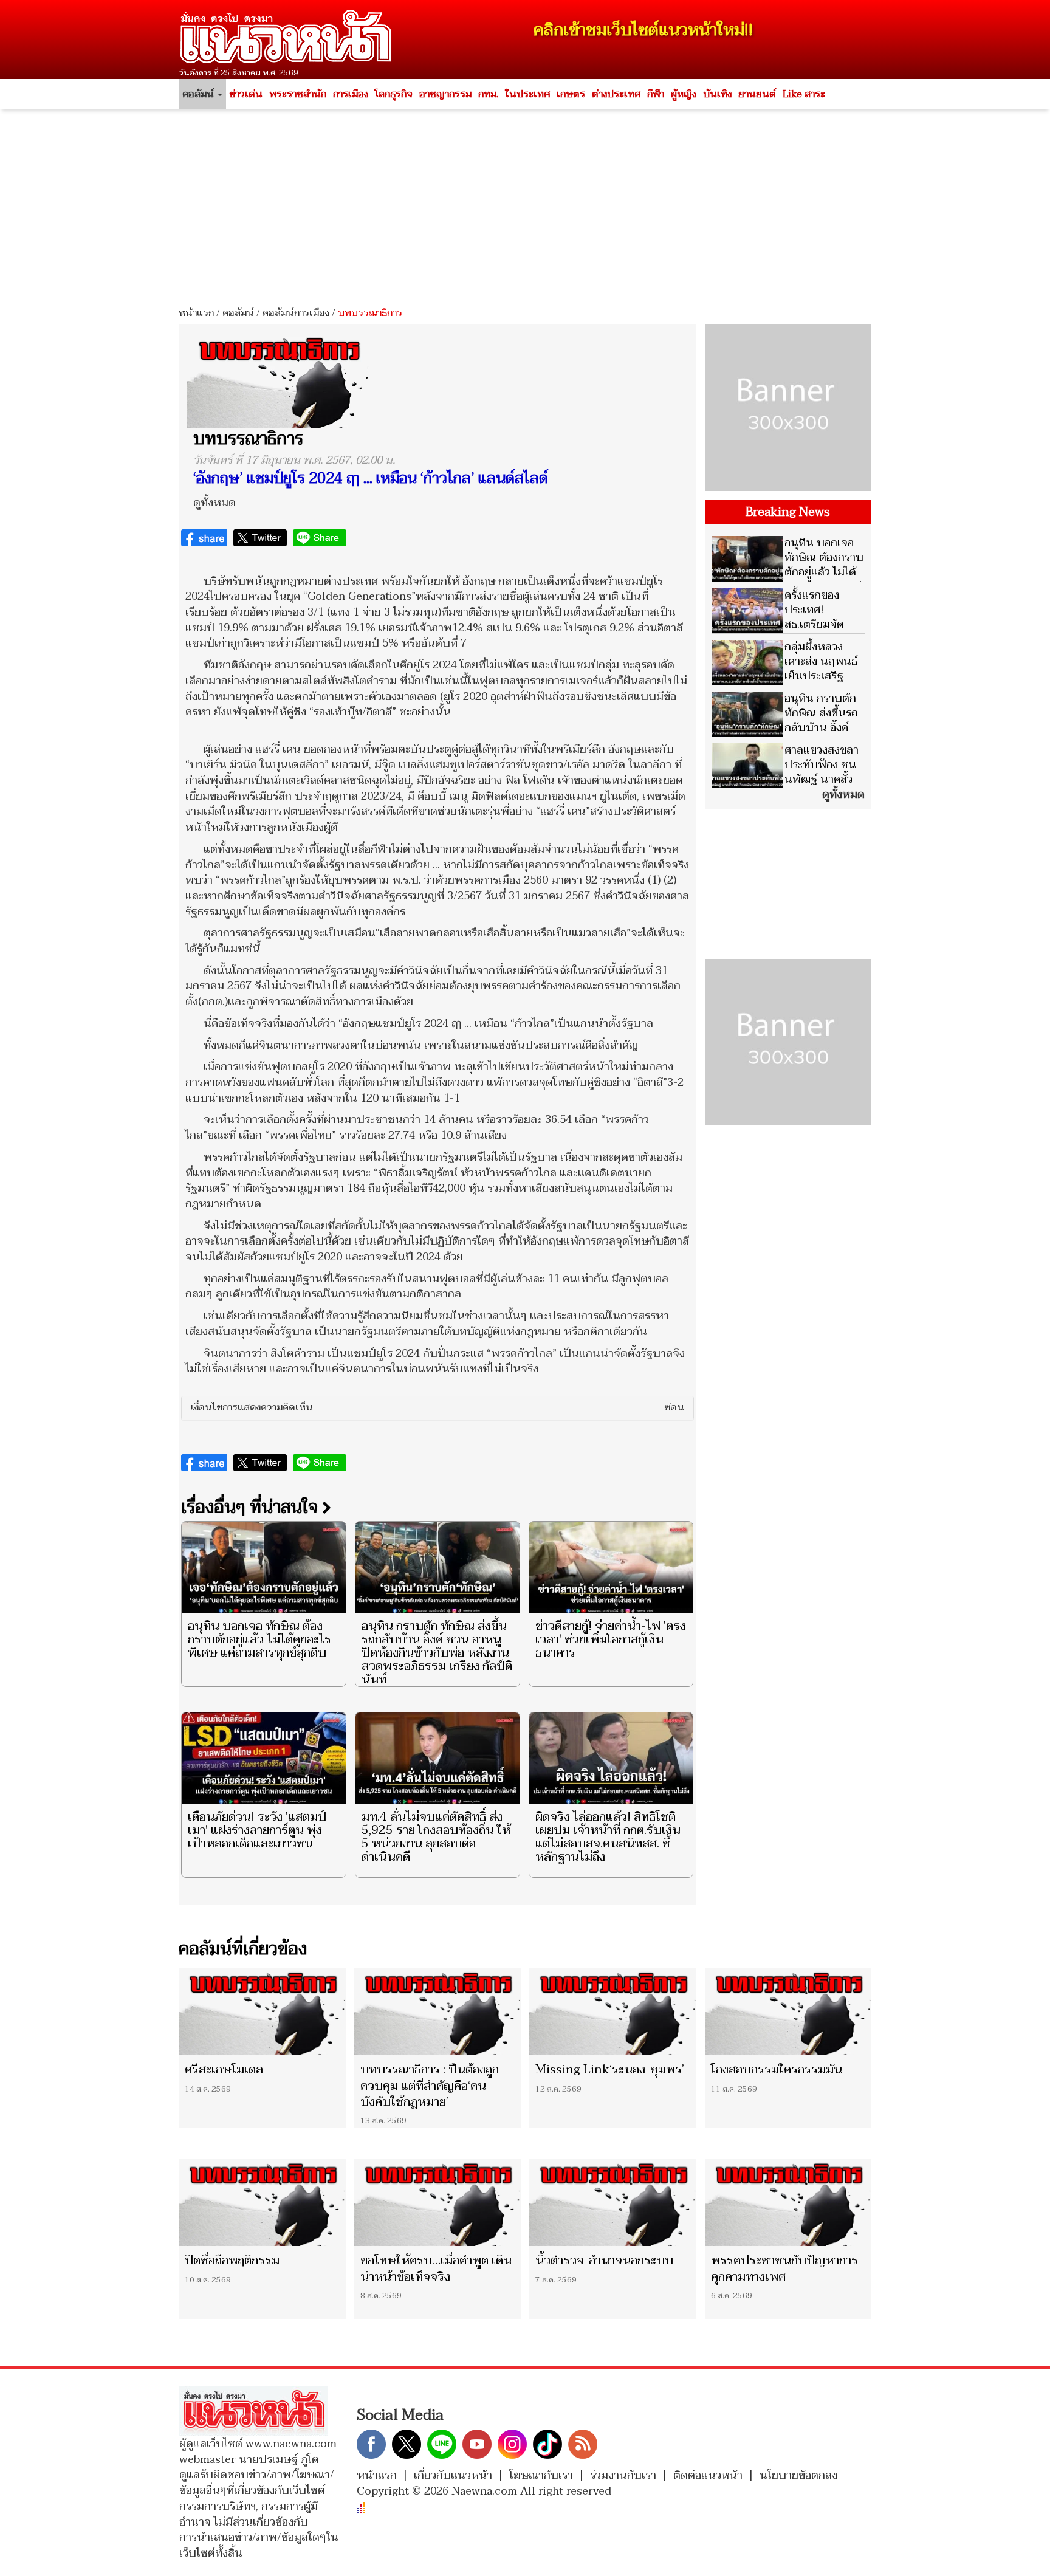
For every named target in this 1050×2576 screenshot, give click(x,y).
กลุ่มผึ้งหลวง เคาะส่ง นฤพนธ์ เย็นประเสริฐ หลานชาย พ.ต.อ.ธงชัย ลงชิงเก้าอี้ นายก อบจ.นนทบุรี (784, 683)
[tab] (437, 1408)
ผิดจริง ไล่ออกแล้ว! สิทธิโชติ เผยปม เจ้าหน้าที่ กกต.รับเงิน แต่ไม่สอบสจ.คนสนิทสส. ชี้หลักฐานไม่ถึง (608, 1837)
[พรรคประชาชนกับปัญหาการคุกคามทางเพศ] (788, 2202)
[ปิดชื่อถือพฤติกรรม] (262, 2202)
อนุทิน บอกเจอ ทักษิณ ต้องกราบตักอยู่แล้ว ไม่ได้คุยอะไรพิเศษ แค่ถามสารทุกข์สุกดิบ (259, 1640)
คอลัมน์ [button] (199, 94)
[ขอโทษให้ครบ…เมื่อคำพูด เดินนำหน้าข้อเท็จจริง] (438, 2202)
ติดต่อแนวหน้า (708, 2475)
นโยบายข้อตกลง (798, 2475)
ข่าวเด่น (246, 94)
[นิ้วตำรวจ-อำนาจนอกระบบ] (613, 2202)
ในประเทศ (527, 94)
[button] (437, 1408)
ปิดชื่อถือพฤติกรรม (232, 2261)
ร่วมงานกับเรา (623, 2475)
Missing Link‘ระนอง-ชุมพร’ (610, 2070)
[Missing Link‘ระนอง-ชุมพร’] (613, 2011)
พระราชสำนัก (298, 94)
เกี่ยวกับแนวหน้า (453, 2475)
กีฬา (656, 94)
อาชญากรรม (445, 94)
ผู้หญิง (684, 94)
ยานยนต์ (757, 94)
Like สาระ (804, 94)
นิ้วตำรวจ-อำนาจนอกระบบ (604, 2261)
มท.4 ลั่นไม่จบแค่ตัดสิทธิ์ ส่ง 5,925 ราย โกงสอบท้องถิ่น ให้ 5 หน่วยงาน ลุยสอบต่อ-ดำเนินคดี (436, 1837)
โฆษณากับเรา (541, 2475)
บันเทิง (717, 94)
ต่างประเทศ (616, 94)
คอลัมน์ (238, 313)
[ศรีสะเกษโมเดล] (262, 2011)
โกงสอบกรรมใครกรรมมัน (777, 2070)
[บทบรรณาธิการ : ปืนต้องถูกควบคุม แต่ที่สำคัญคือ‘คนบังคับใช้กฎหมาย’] (438, 2011)
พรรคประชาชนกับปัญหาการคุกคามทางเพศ (784, 2269)
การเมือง (351, 94)
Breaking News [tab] (788, 512)
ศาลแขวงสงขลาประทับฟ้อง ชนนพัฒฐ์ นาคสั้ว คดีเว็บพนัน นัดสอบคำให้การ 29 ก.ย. (785, 779)
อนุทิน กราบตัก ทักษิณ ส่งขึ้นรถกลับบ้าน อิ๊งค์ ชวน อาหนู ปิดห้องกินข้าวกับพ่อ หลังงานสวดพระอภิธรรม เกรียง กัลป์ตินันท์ (437, 1653)
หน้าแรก (196, 313)
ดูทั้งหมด (214, 503)
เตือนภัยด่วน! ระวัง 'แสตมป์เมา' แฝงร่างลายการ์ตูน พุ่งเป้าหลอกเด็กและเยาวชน (257, 1830)
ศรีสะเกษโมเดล (224, 2070)
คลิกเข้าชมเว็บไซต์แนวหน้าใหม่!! (643, 30)
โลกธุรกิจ (394, 94)
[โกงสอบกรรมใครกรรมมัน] (788, 2011)
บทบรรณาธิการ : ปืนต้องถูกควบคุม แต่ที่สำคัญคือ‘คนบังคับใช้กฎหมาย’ (430, 2086)
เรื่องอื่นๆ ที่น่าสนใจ (252, 1507)
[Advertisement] (525, 204)
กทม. (488, 94)
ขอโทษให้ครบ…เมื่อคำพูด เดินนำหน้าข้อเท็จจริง (436, 2269)
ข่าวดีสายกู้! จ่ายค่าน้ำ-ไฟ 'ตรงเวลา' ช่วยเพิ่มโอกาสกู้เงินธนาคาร (611, 1640)
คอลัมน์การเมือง (296, 313)
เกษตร (571, 94)
